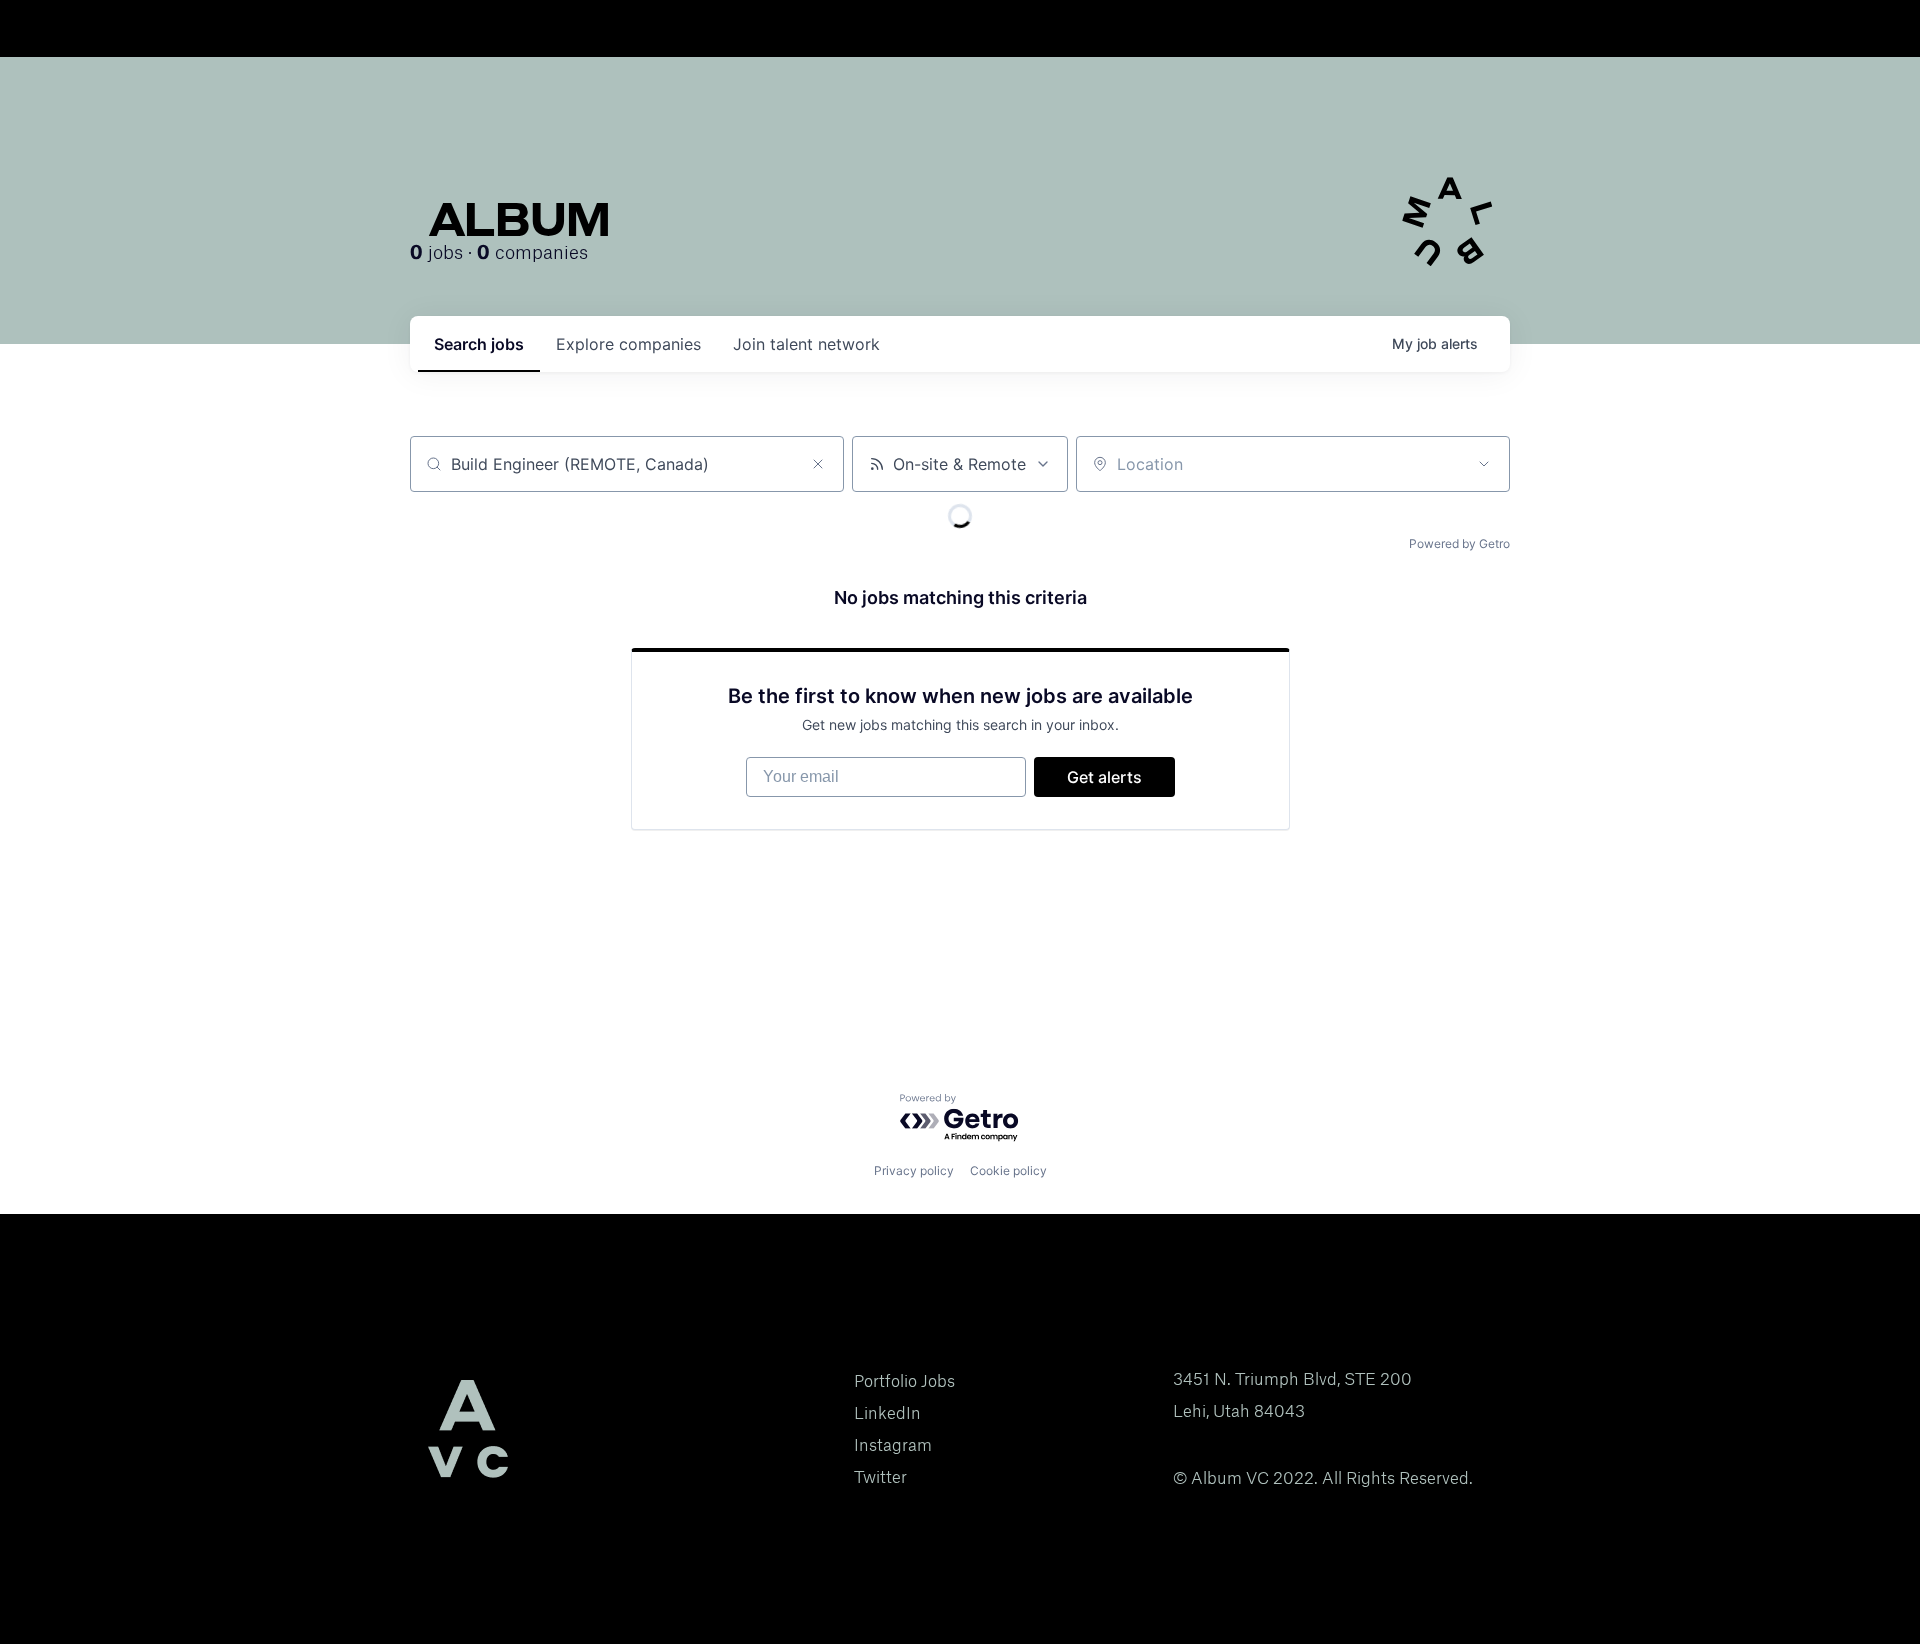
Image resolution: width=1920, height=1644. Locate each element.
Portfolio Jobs (904, 1381)
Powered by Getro (1459, 543)
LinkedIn (887, 1413)
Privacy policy (914, 1170)
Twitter (880, 1477)
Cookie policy (1008, 1170)
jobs (479, 344)
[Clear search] (818, 464)
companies (628, 344)
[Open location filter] (1484, 464)
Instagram (893, 1445)
